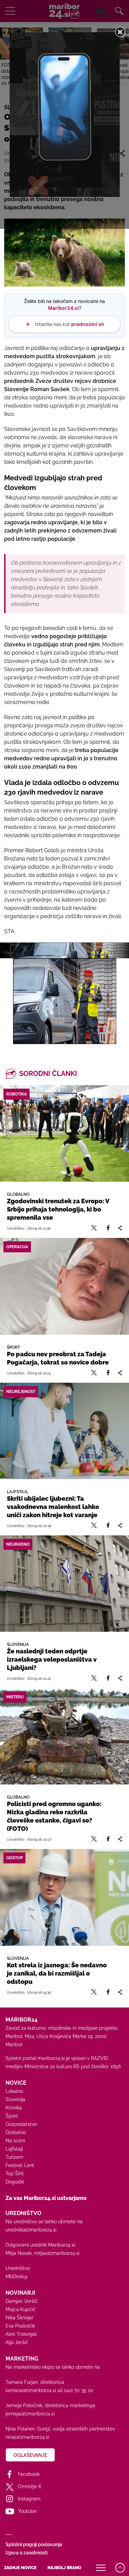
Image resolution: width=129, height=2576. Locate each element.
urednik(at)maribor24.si (31, 2230)
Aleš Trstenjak (21, 2334)
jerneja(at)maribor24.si (30, 2414)
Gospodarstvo (21, 2124)
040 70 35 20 (79, 2390)
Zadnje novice (20, 2568)
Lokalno (14, 2091)
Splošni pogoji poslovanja (34, 2544)
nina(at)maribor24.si (27, 2437)
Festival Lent (20, 2165)
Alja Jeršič (17, 2342)
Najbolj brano (64, 2568)
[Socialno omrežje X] (94, 1228)
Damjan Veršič (22, 2301)
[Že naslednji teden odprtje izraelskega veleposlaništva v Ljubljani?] (64, 1584)
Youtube (27, 2511)
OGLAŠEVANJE (30, 2455)
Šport (12, 2116)
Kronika (14, 2108)
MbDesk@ (17, 2276)
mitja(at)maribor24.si (57, 2253)
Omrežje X (30, 2486)
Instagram (29, 2499)
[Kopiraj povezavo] (120, 1228)
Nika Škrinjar (19, 2318)
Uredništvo (18, 2268)
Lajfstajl (14, 2149)
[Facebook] (108, 1228)
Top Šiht (15, 2174)
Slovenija (15, 2099)
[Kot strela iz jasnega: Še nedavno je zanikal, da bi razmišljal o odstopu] (64, 1897)
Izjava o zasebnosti (26, 2553)
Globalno (16, 2132)
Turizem (14, 2157)
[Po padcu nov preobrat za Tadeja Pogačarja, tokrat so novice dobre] (64, 1286)
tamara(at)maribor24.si (31, 2390)
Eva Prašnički (20, 2326)
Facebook (29, 2474)
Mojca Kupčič (21, 2309)
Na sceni (15, 2141)
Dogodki (15, 2182)
